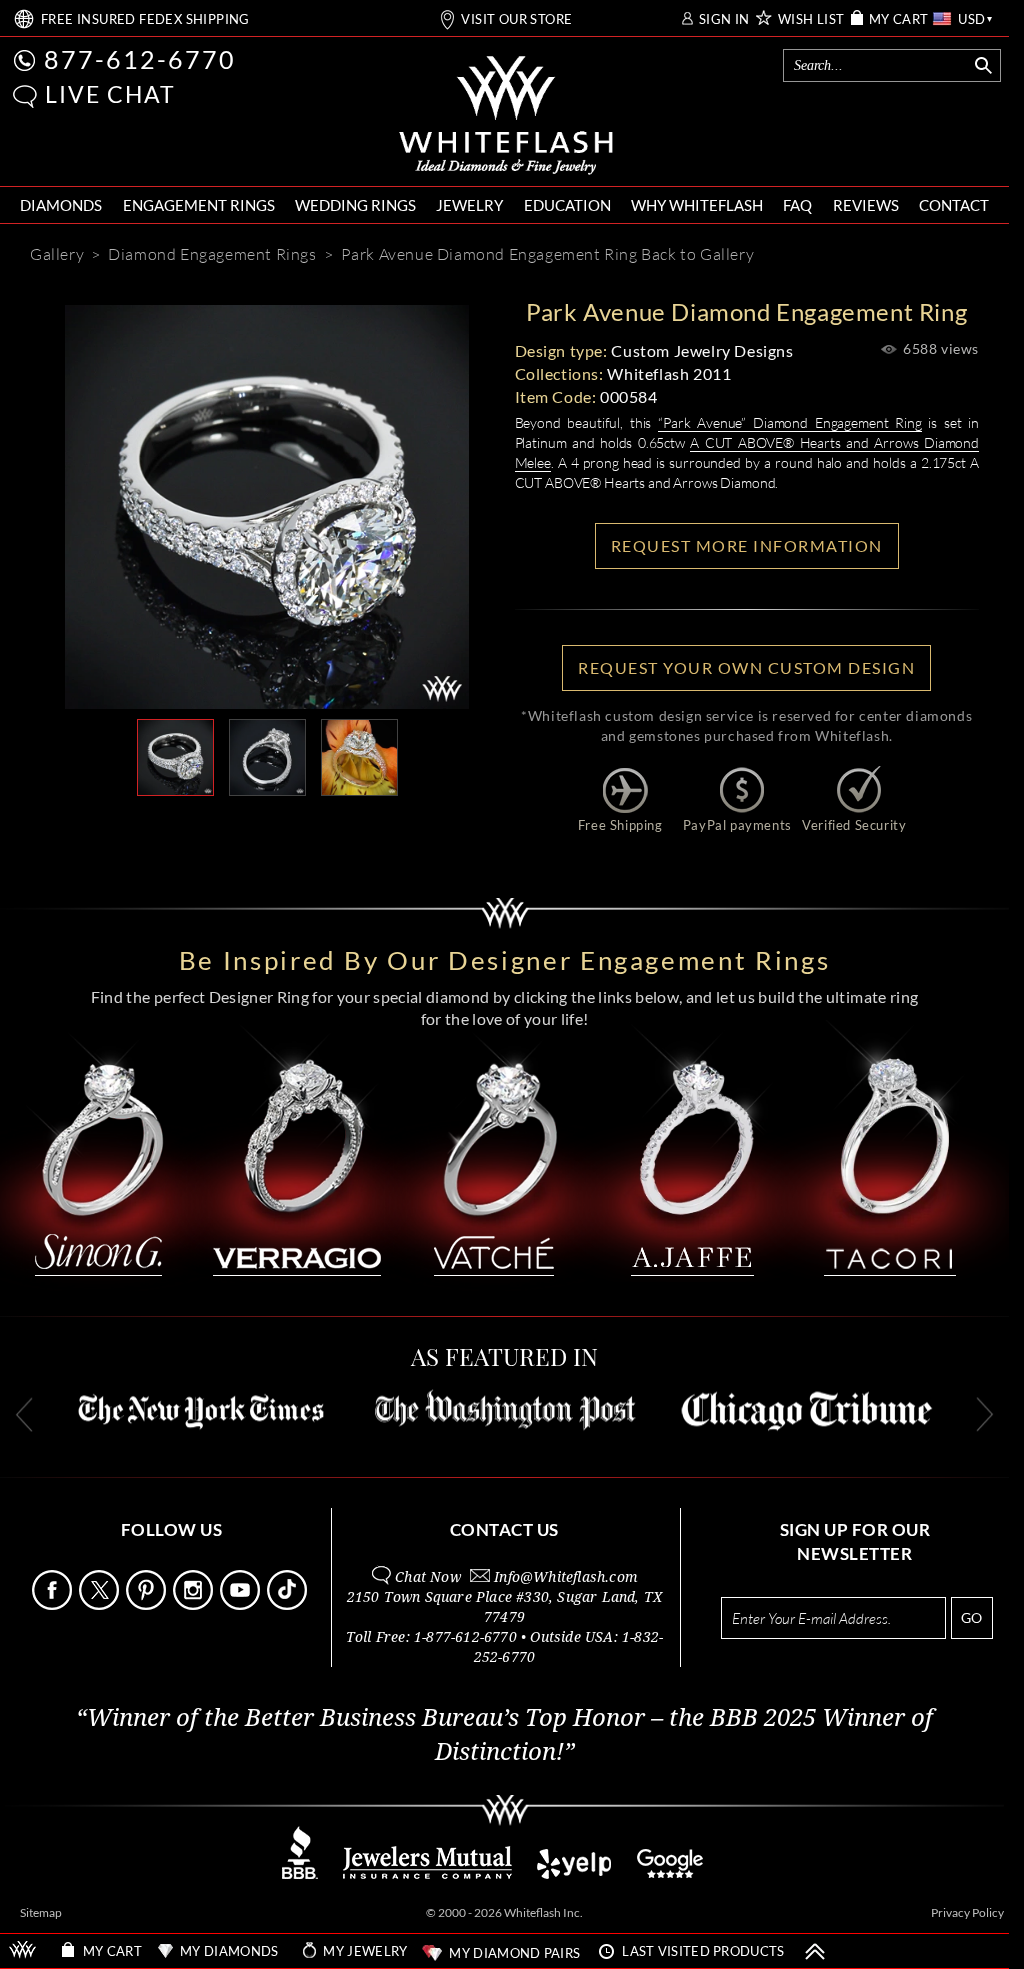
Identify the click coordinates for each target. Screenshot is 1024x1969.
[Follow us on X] (101, 1604)
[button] (25, 96)
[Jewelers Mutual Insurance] (427, 1873)
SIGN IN (724, 19)
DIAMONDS (61, 205)
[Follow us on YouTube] (242, 1604)
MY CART (899, 19)
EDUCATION (567, 205)
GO (971, 1617)
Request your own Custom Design (746, 667)
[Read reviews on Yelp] (574, 1873)
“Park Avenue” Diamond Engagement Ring (790, 422)
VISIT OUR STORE (516, 19)
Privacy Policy (967, 1912)
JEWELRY (469, 205)
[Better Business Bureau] (300, 1873)
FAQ (797, 205)
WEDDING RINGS (355, 205)
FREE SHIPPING (145, 19)
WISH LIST (811, 19)
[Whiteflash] (506, 116)
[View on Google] (671, 1873)
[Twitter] (361, 828)
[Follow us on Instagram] (195, 1604)
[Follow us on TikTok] (289, 1604)
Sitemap (41, 1912)
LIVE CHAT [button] (110, 94)
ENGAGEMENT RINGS (199, 205)
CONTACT (954, 205)
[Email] (177, 828)
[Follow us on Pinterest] (148, 1604)
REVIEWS (866, 205)
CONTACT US (504, 1529)
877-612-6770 (140, 59)
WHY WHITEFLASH (697, 205)
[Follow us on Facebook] (54, 1604)
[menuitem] (61, 205)
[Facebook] (301, 828)
